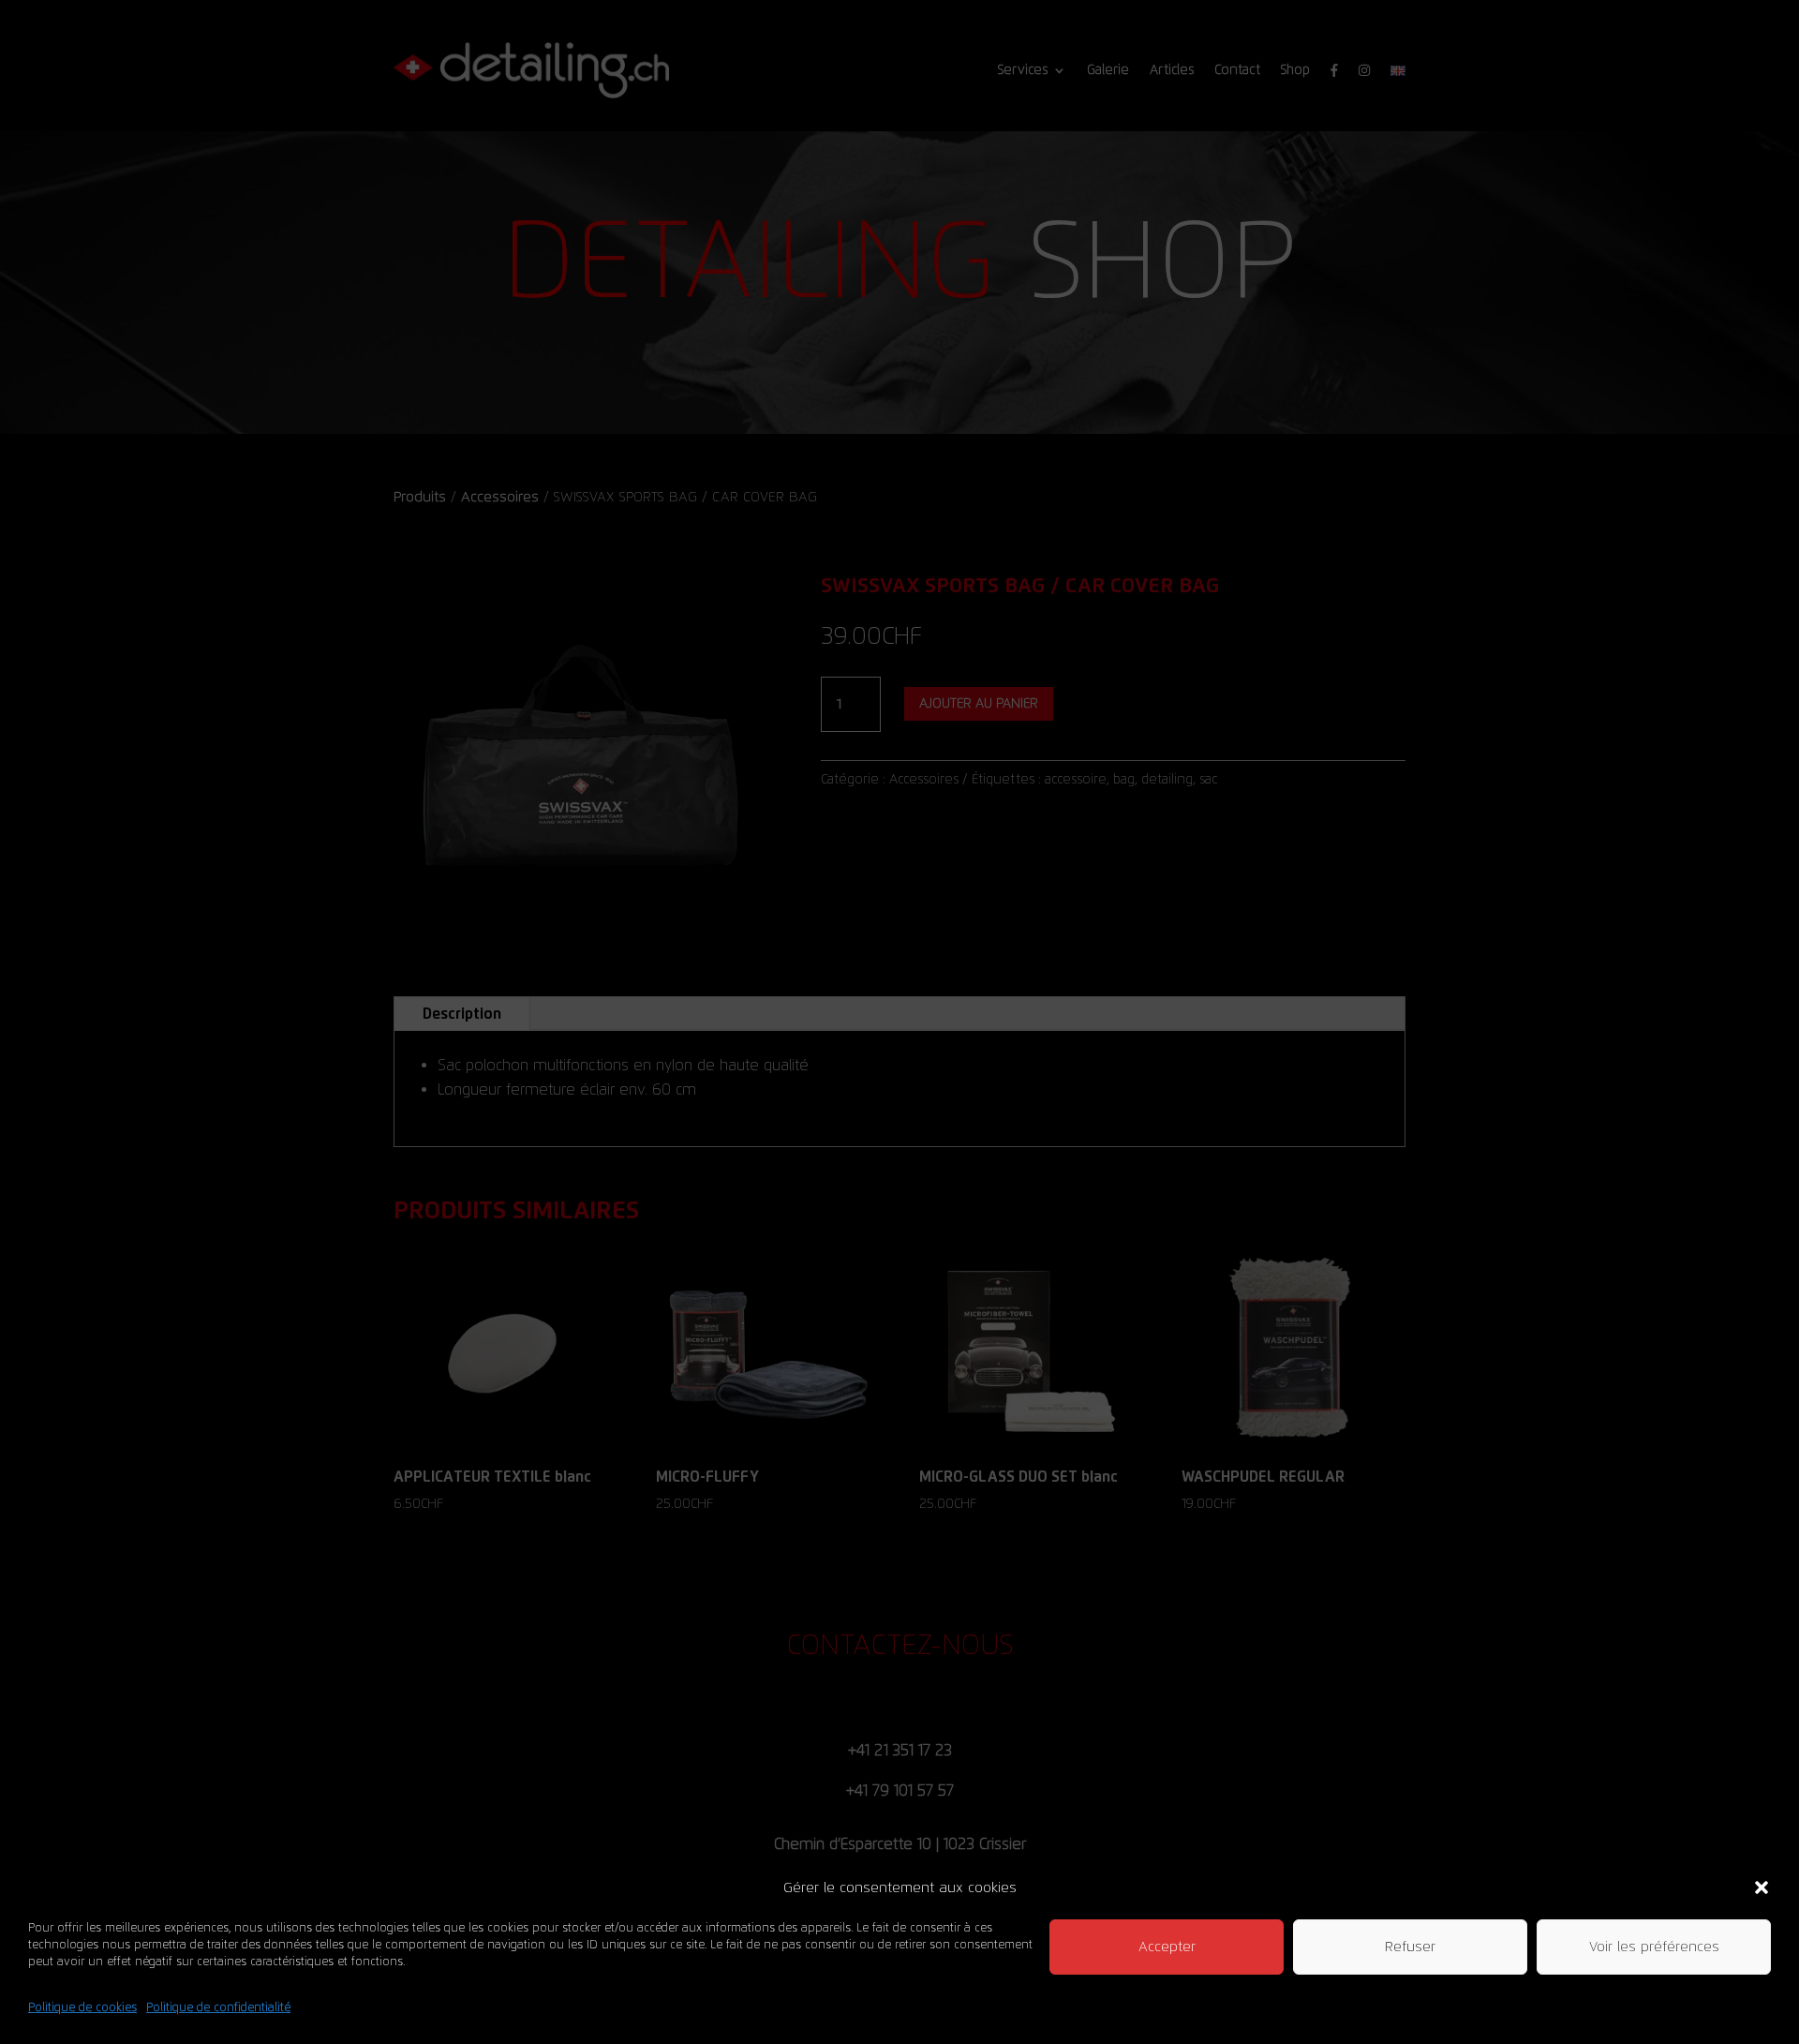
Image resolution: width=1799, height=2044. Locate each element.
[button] (1762, 1887)
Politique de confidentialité (218, 2007)
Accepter (1167, 1947)
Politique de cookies (82, 2007)
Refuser (1410, 1947)
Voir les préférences (1654, 1947)
